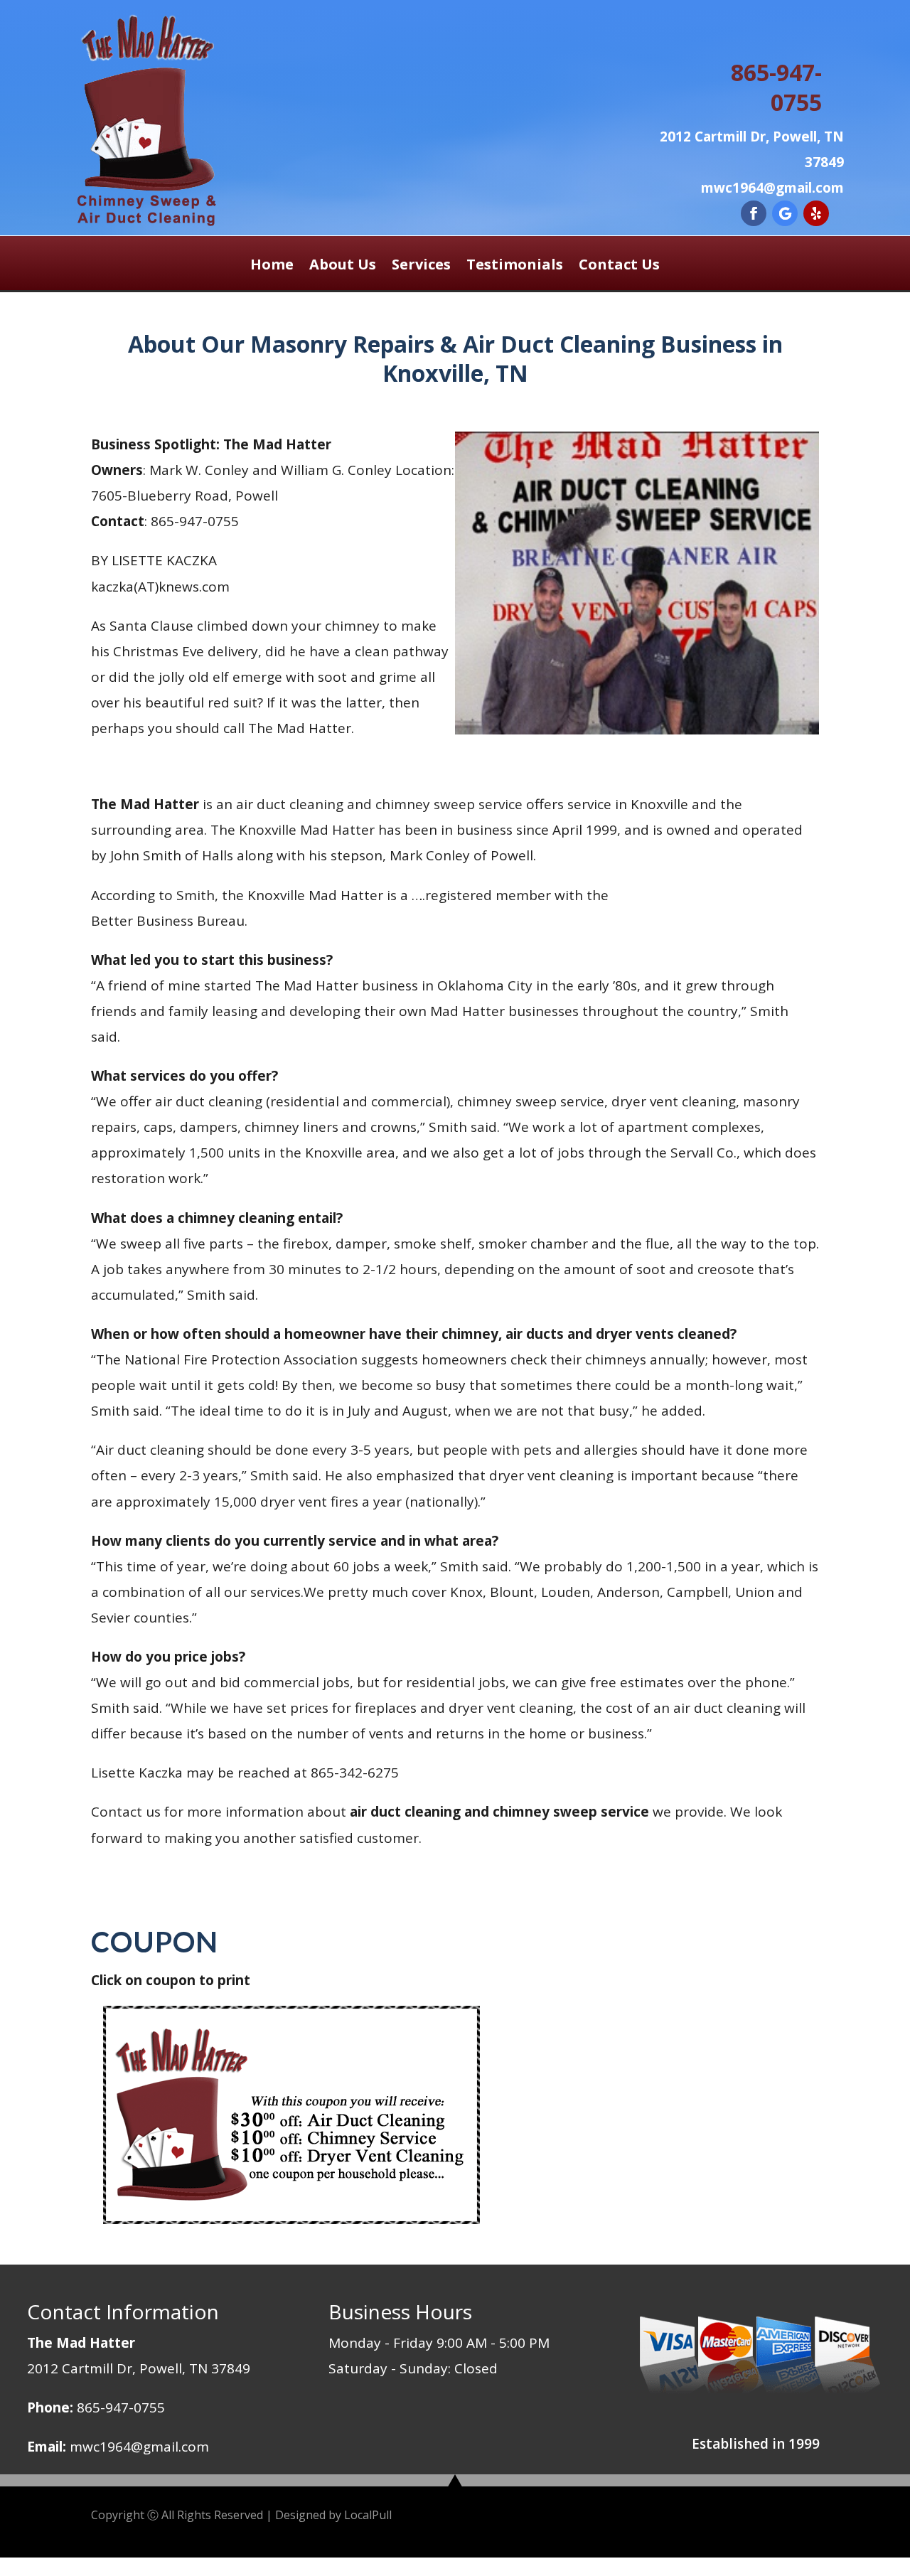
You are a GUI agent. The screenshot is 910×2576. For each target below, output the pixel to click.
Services (421, 267)
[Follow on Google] (785, 213)
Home (272, 267)
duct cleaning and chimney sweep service (390, 804)
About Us (343, 267)
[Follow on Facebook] (754, 213)
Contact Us (619, 267)
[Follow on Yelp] (816, 213)
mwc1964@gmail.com (139, 2447)
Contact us (126, 1812)
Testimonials (515, 267)
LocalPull (368, 2515)
